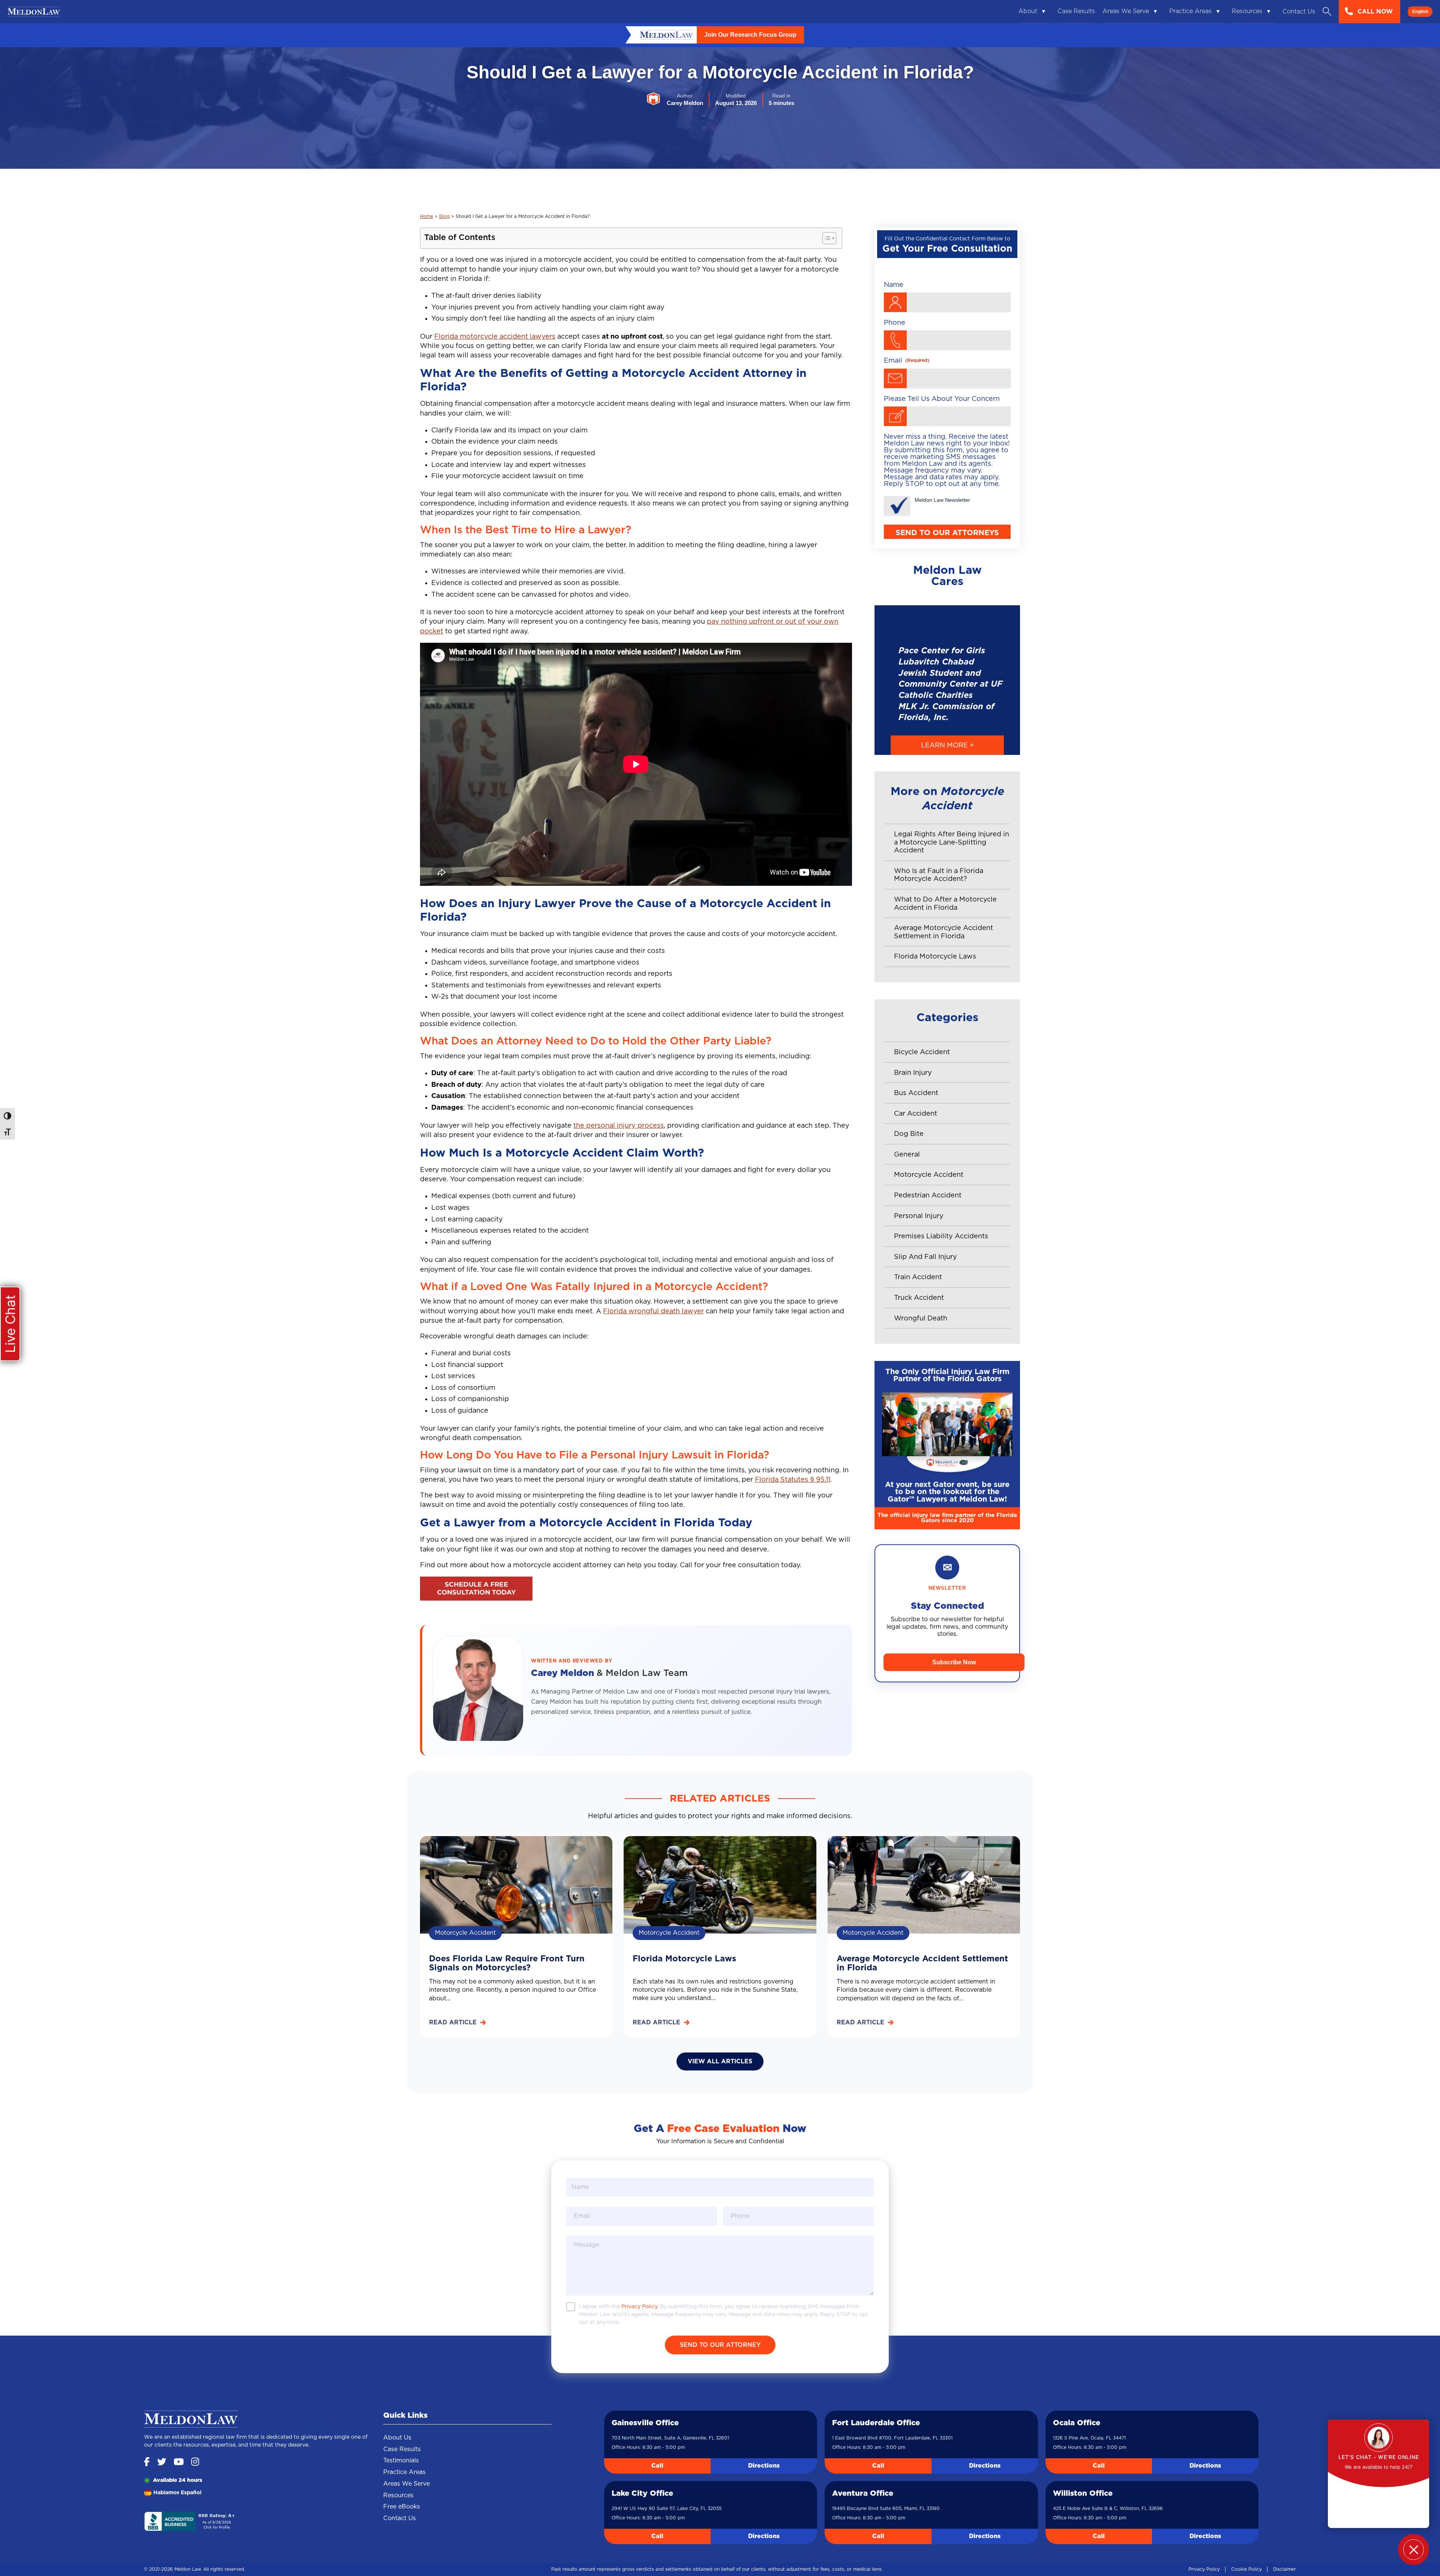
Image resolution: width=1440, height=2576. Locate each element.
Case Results (1076, 11)
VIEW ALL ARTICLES (720, 2061)
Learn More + (947, 746)
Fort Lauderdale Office (876, 2423)
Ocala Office (1077, 2423)
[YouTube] (179, 2463)
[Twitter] (162, 2463)
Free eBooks (402, 2507)
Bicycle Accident (922, 1052)
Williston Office (1083, 2493)
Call (657, 2466)
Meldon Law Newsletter (942, 500)
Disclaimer (1285, 2569)
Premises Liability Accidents (941, 1236)
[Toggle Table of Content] (826, 238)
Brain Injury (913, 1073)
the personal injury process (619, 1126)
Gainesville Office (645, 2423)
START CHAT (1378, 2500)
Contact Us (1299, 12)
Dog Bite (909, 1134)
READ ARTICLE (453, 2022)
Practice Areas (1190, 11)
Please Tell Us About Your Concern (942, 399)
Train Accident (918, 1277)
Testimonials (401, 2460)
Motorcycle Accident (929, 1175)
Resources (1247, 11)
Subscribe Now (954, 1662)
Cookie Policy (1246, 2569)
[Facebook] (147, 2463)
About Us (397, 2438)
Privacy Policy (1204, 2569)
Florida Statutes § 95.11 (793, 1480)
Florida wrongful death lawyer (653, 1311)
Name (894, 285)
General (907, 1155)
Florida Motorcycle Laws (935, 957)
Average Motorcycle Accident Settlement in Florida (943, 932)
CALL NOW (1375, 12)
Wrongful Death (921, 1319)
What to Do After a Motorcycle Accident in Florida (945, 904)
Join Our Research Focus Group (750, 35)
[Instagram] (195, 2463)
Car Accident (916, 1114)
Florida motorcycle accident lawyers (495, 337)
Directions (764, 2466)
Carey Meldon (564, 1673)
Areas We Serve (1126, 11)
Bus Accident (916, 1093)
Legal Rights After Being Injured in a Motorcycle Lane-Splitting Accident (952, 842)
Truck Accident (919, 1298)
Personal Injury (919, 1216)
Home (427, 216)
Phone (895, 323)
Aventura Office (863, 2493)
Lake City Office (642, 2493)
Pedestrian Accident (928, 1196)
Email (907, 361)
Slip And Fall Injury (925, 1257)
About (1028, 11)
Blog (444, 216)
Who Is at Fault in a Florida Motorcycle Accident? (939, 875)
